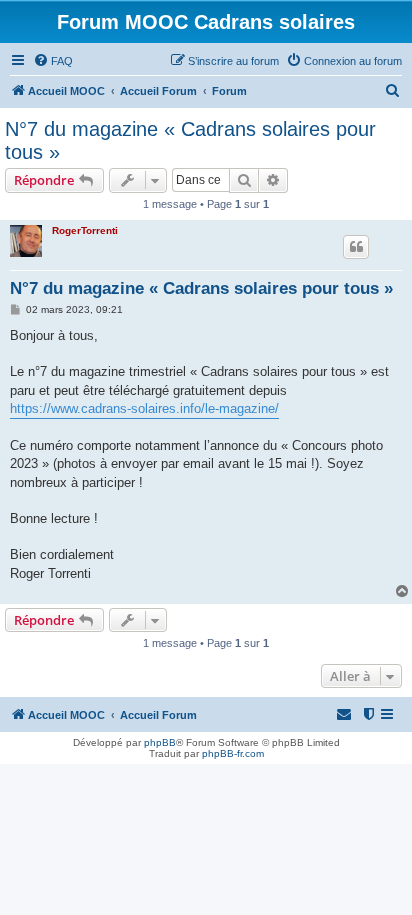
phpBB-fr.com (233, 753)
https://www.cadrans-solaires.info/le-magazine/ (144, 408)
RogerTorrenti (85, 230)
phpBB (160, 742)
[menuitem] (53, 61)
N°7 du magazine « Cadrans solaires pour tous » (190, 140)
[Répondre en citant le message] (356, 247)
